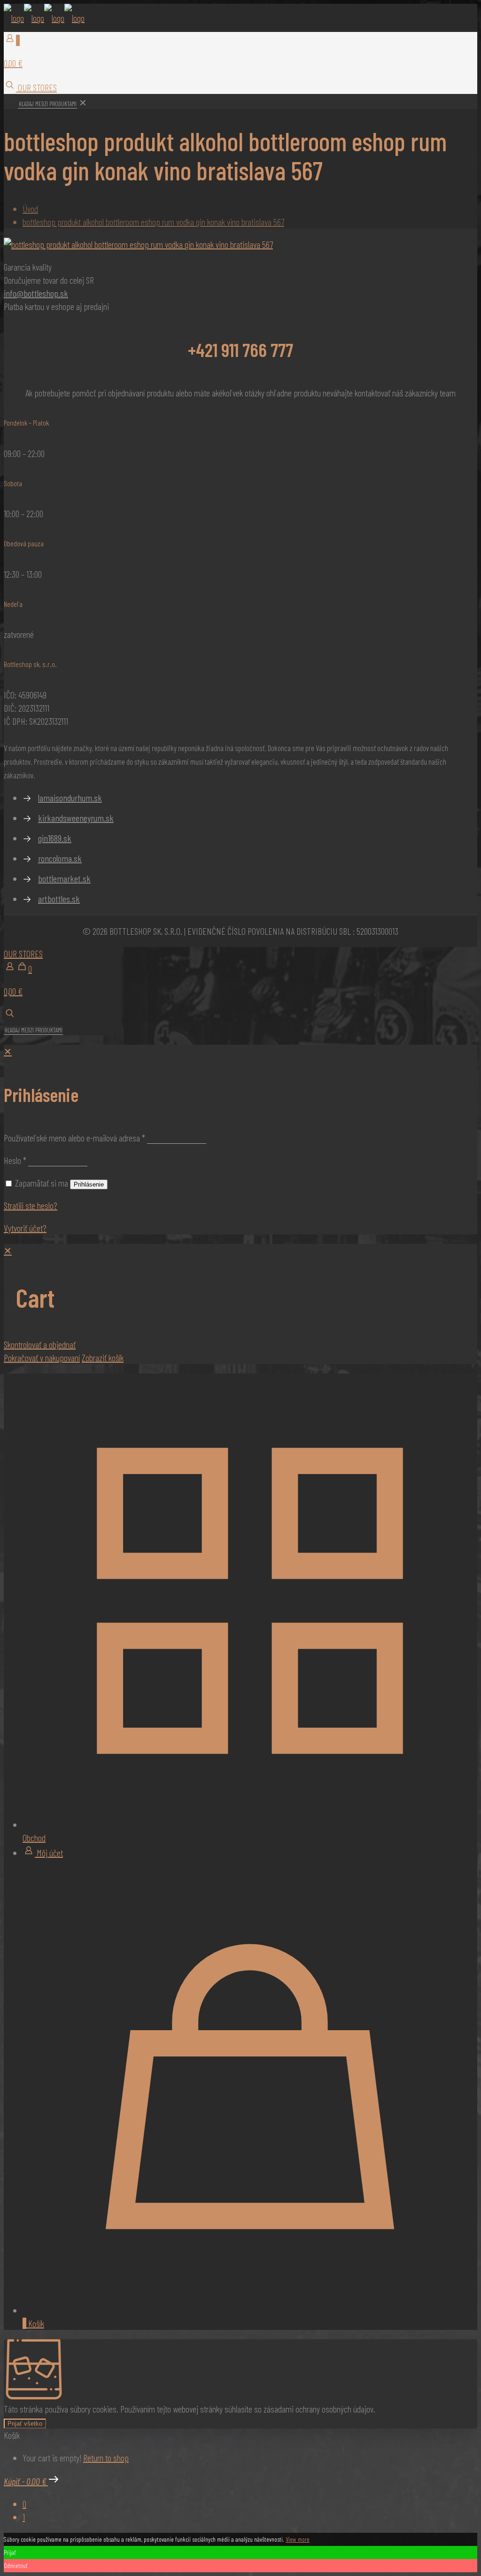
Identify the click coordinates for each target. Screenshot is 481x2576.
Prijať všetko (25, 2424)
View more (298, 2539)
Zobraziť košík (103, 1358)
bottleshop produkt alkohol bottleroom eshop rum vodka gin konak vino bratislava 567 (153, 222)
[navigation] (240, 1304)
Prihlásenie (89, 1184)
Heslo (15, 1160)
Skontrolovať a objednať (40, 1344)
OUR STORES (36, 87)
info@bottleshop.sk (36, 293)
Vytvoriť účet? (25, 1228)
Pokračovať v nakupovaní (42, 1358)
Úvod (30, 209)
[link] (83, 102)
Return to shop (106, 2458)
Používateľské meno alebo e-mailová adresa (74, 1138)
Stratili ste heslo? (31, 1205)
